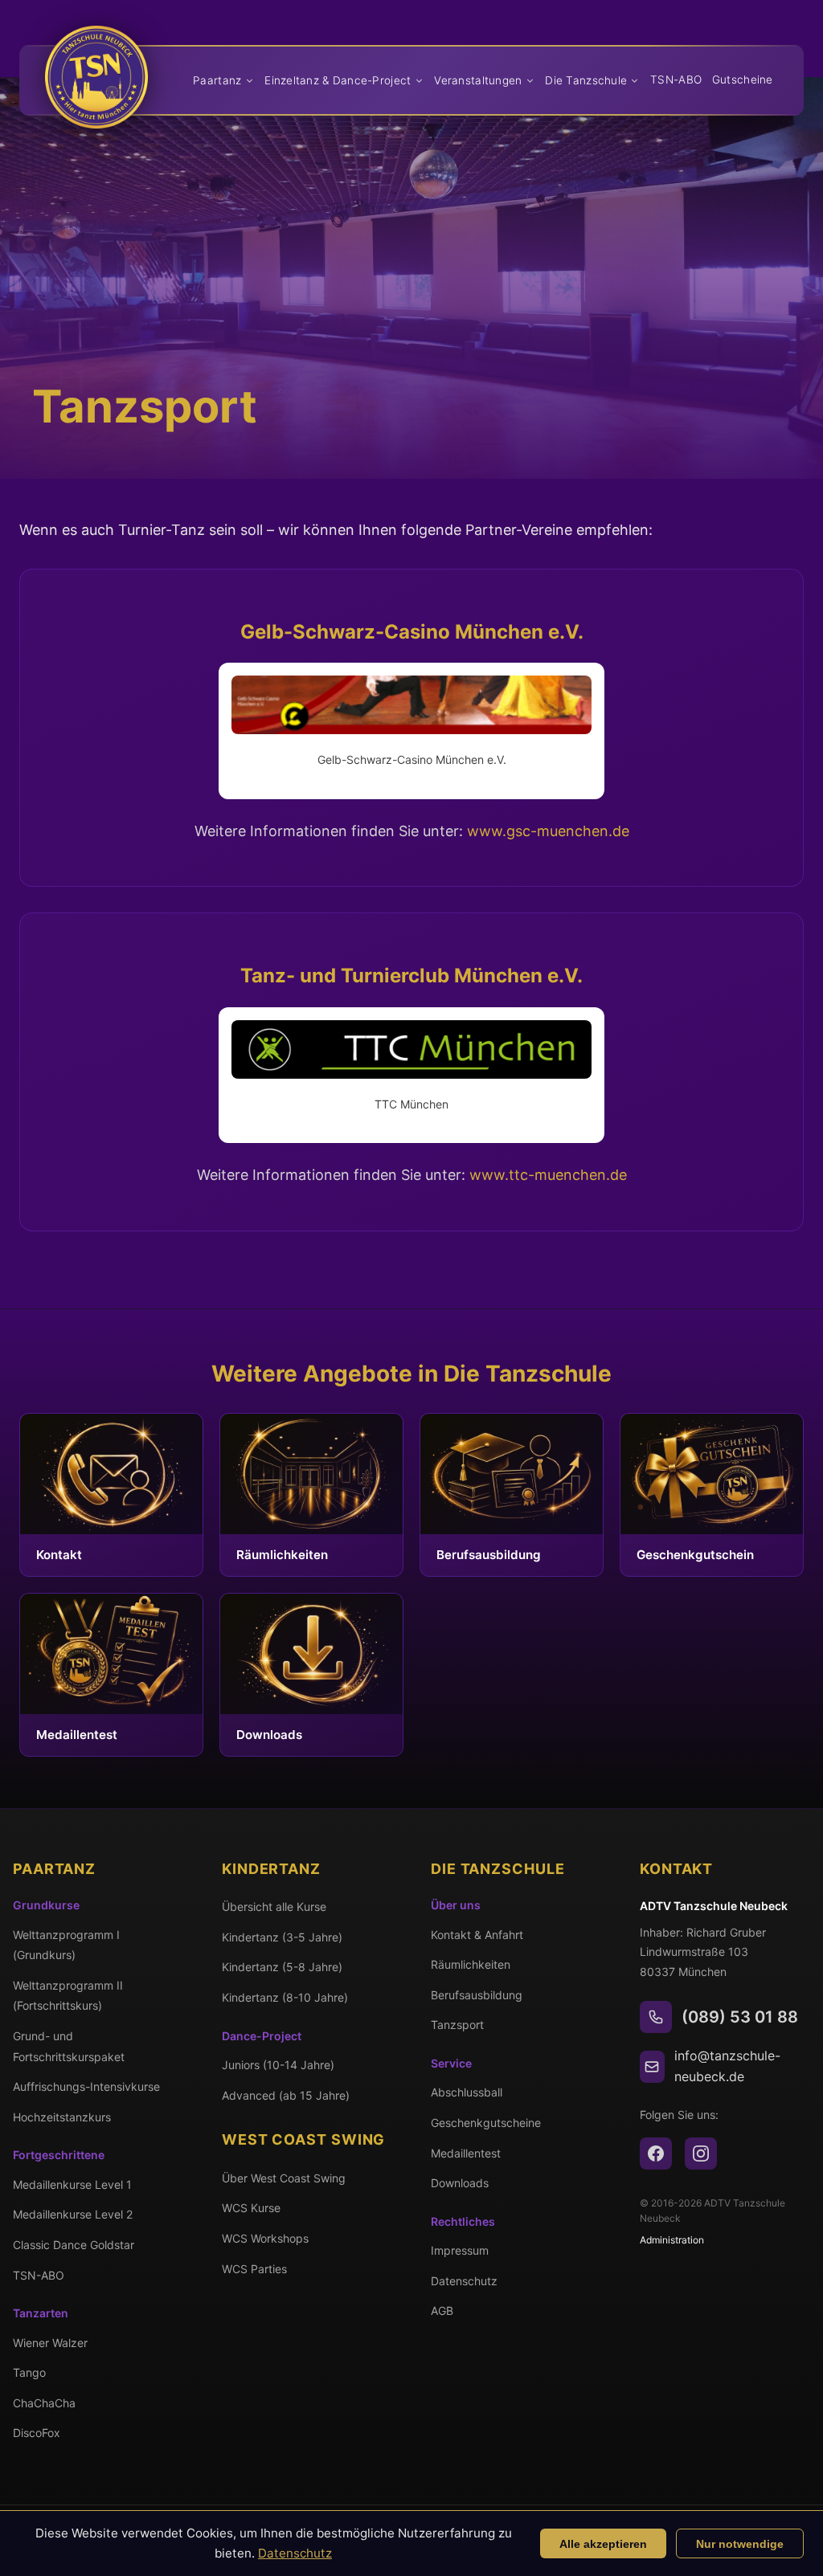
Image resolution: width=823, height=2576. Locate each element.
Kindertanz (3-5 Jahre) (282, 1937)
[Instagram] (701, 2153)
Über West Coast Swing (284, 2178)
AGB (442, 2311)
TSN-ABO (676, 80)
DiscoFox (37, 2433)
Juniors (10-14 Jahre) (278, 2065)
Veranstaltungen (478, 80)
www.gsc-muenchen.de (548, 831)
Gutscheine (743, 80)
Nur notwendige (740, 2544)
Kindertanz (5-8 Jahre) (282, 1967)
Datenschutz (464, 2281)
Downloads (460, 2183)
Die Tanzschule (586, 80)
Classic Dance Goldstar (74, 2245)
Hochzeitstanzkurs (62, 2117)
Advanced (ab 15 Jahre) (286, 2095)
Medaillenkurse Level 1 (72, 2184)
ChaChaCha (44, 2403)
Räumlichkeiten (471, 1964)
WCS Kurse (251, 2208)
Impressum (460, 2250)
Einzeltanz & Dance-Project (338, 80)
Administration (672, 2240)
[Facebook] (656, 2153)
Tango (29, 2372)
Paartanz (217, 80)
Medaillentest (466, 2153)
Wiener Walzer (50, 2343)
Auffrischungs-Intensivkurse (86, 2086)
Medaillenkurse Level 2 (73, 2214)
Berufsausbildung (477, 1995)
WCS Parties (254, 2269)
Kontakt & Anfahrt (477, 1935)
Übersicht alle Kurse (274, 1906)
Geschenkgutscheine (486, 2123)
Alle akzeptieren (603, 2544)
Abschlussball (467, 2092)
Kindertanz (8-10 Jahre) (285, 1997)
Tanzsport (457, 2025)
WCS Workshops (265, 2238)
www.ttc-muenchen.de (548, 1175)
